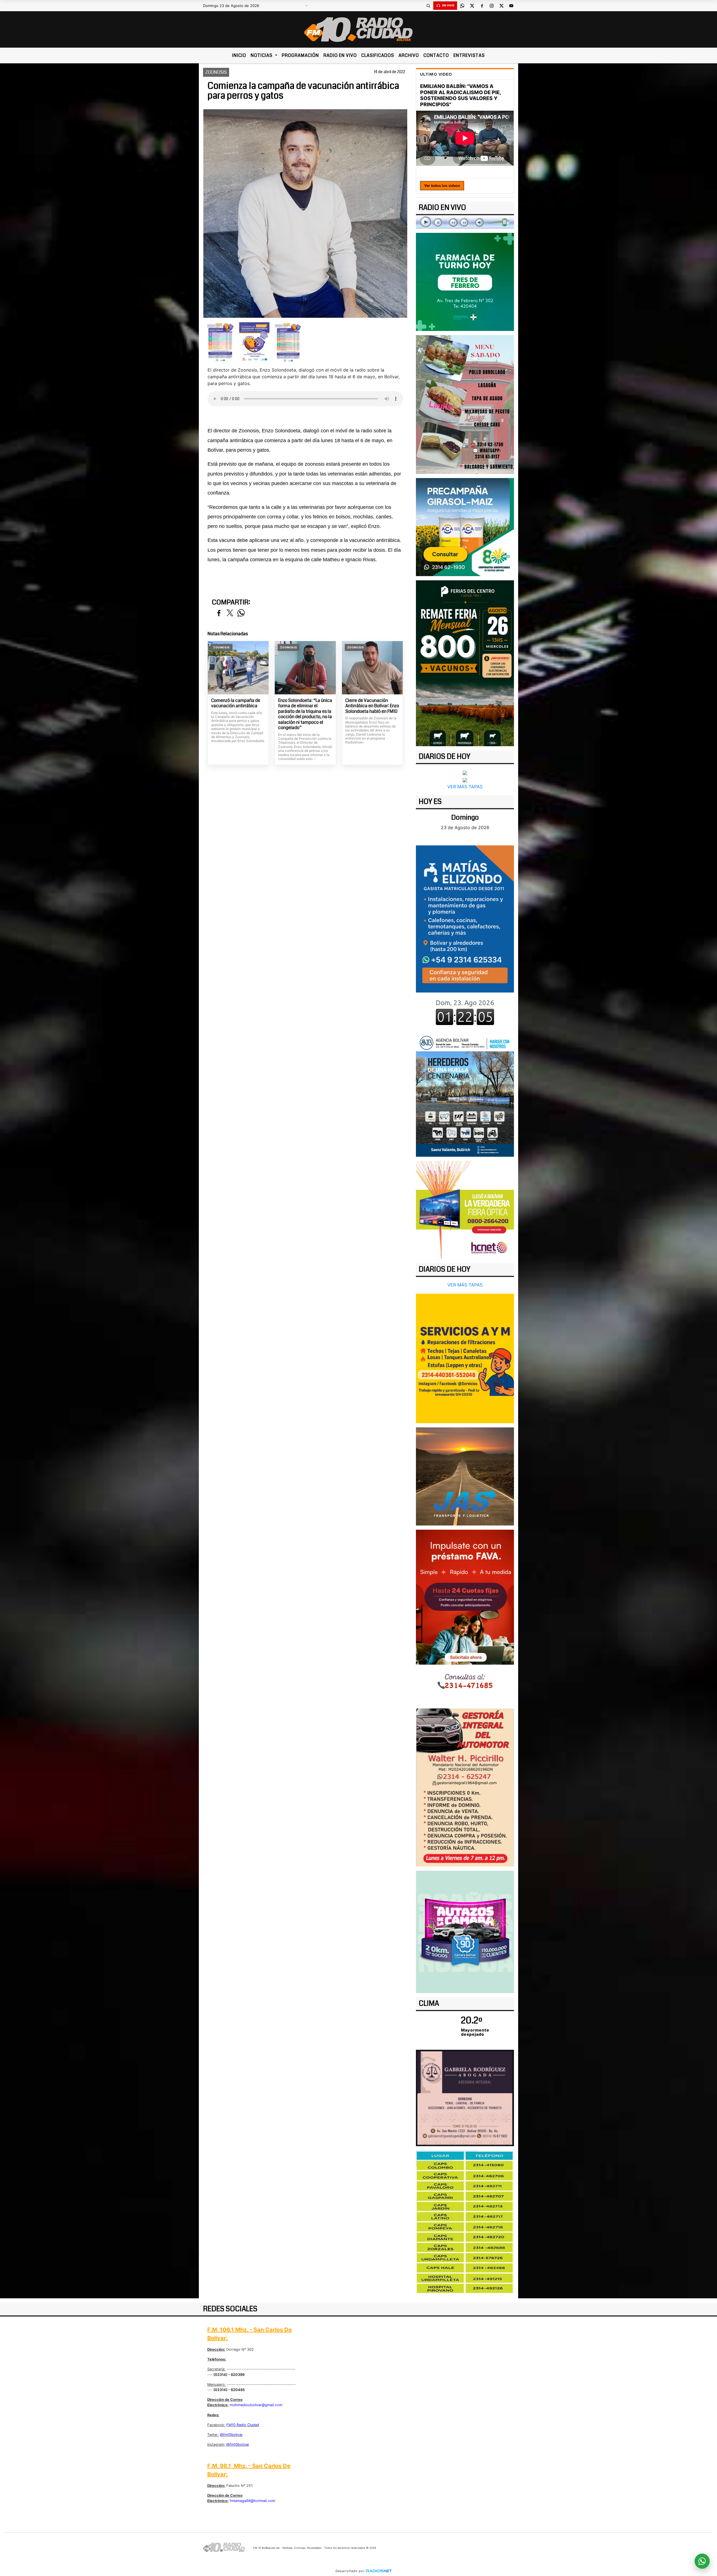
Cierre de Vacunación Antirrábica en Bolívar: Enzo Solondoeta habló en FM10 (372, 706)
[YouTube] (511, 6)
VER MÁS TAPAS (465, 787)
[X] (472, 6)
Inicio (239, 55)
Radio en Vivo (340, 55)
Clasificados (378, 55)
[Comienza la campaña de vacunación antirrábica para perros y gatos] (220, 342)
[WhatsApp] (462, 6)
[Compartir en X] (230, 613)
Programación (300, 55)
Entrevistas (469, 55)
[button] (428, 6)
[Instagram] (492, 6)
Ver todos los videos (442, 186)
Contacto (436, 55)
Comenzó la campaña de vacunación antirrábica (236, 703)
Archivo (409, 55)
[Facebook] (482, 6)
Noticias (262, 55)
